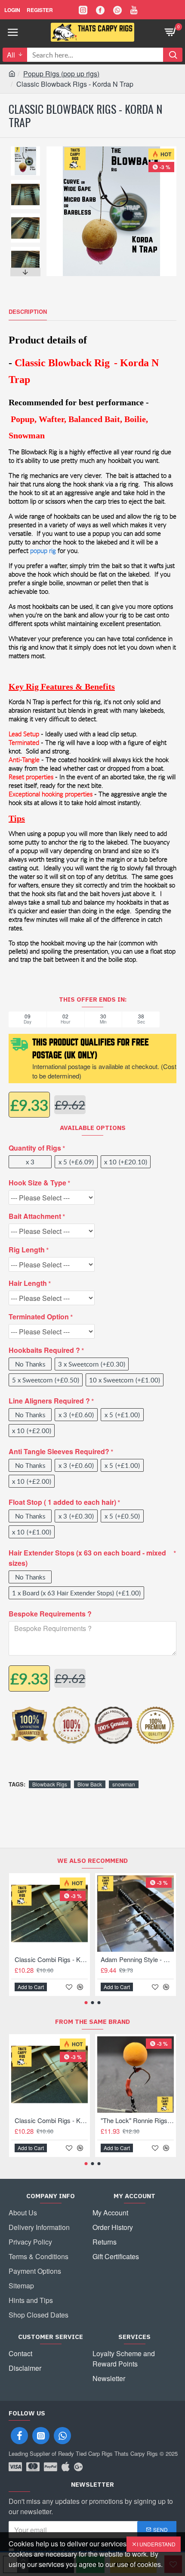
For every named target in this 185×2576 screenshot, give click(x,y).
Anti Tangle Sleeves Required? (59, 1451)
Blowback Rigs (50, 1784)
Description (28, 312)
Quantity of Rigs (35, 1148)
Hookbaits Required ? (44, 1350)
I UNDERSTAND (156, 2544)
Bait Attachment (35, 1216)
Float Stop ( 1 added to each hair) (62, 1502)
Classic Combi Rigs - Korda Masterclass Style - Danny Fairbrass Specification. (51, 1959)
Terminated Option (39, 1317)
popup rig (43, 551)
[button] (25, 149)
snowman (124, 1784)
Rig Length (27, 1250)
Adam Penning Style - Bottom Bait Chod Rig (137, 1959)
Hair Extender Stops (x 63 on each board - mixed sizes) (87, 1558)
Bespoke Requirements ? (50, 1614)
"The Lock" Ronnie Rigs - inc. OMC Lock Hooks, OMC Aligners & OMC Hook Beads (137, 2120)
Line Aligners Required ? (49, 1401)
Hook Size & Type (37, 1183)
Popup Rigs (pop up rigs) (61, 74)
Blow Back (90, 1784)
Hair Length (28, 1283)
